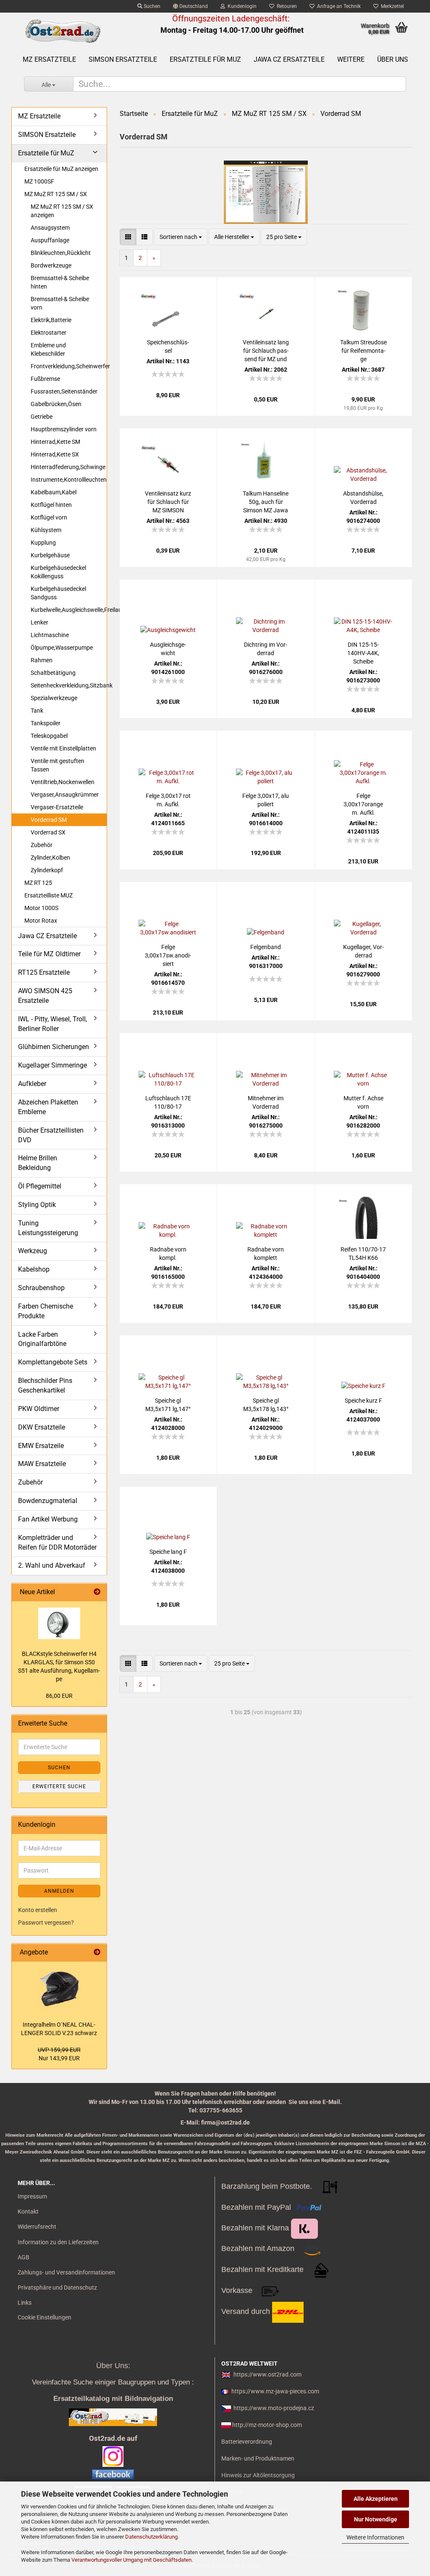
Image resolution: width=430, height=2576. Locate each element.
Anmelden (59, 1891)
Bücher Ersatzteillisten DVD (51, 1135)
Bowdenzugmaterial (48, 1501)
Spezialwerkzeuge (54, 698)
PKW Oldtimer (39, 1409)
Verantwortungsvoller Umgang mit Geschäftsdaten (131, 2560)
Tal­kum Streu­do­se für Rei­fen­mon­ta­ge (363, 351)
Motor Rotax (41, 921)
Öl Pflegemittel (40, 1186)
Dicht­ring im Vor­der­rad (266, 649)
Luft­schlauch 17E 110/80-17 (168, 1102)
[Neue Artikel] (97, 1592)
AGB (24, 2257)
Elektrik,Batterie (51, 320)
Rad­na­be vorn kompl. (168, 1254)
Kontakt (28, 2211)
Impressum (32, 2196)
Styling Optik (37, 1205)
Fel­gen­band (266, 947)
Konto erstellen (38, 1910)
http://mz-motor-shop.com (267, 2425)
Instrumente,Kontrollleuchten (69, 480)
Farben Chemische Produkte (46, 1311)
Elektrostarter (49, 333)
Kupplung (43, 543)
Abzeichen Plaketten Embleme (48, 1107)
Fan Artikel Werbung (48, 1519)
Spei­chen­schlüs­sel (168, 346)
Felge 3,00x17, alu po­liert (266, 800)
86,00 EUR (59, 1696)
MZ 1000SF (39, 181)
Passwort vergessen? (46, 1923)
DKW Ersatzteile (42, 1427)
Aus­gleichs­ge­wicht (168, 649)
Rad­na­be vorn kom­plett (266, 1254)
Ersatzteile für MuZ (205, 59)
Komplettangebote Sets (53, 1362)
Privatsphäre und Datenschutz (57, 2287)
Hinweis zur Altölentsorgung (258, 2475)
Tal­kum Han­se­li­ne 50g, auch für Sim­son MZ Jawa (266, 502)
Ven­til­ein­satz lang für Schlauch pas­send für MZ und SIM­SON (266, 351)
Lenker (39, 622)
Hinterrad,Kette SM (55, 442)
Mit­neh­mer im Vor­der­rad (266, 1102)
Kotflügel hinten (51, 505)
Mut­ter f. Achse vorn (363, 1102)
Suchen (151, 6)
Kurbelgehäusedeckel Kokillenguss (58, 572)
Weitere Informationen (375, 2537)
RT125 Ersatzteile (44, 972)
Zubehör (42, 845)
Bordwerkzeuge (51, 265)
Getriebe (42, 417)
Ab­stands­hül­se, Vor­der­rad (363, 498)
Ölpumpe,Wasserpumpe (62, 648)
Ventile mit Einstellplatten (63, 748)
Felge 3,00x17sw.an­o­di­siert (168, 955)
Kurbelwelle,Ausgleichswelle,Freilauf (69, 610)
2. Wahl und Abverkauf (52, 1565)
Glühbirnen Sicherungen (54, 1047)
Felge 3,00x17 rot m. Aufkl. (168, 800)
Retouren (286, 6)
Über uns (393, 59)
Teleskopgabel (49, 736)
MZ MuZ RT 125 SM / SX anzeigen (62, 211)
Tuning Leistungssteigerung (48, 1228)
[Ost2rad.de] (62, 31)
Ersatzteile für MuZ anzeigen (61, 169)
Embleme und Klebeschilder (48, 349)
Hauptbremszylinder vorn (64, 429)
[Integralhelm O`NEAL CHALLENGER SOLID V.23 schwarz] (59, 1989)
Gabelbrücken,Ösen (56, 404)
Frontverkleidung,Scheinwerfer (69, 366)
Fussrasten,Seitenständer (64, 391)
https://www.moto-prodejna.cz (274, 2408)
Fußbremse (45, 379)
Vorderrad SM (49, 820)
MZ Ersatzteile (49, 59)
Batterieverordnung (247, 2442)
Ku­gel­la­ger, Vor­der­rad (363, 951)
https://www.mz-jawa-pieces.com (275, 2391)
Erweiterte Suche (59, 1786)
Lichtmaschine (50, 635)
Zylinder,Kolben (50, 858)
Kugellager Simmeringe (52, 1065)
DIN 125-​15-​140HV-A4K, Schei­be (363, 653)
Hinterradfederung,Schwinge (68, 467)
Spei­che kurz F (363, 1401)
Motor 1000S (41, 908)
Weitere (351, 59)
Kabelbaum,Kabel (54, 492)
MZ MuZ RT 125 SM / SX (56, 194)
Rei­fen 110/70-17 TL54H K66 (363, 1254)
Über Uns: (113, 2366)
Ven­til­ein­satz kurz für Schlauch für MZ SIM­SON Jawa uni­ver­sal (168, 502)
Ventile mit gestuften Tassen (58, 765)
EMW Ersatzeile (41, 1446)
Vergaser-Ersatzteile (57, 807)
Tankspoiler (46, 723)
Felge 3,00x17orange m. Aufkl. (363, 804)
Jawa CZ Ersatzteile (289, 59)
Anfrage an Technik (338, 6)
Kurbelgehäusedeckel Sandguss (58, 593)
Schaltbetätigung (53, 673)
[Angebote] (97, 1953)
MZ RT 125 (38, 883)
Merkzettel (391, 6)
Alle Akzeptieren (376, 2499)
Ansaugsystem (50, 228)
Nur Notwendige (376, 2519)
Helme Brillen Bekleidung (38, 1163)
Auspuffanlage (50, 240)
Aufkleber (32, 1084)
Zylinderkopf (47, 870)
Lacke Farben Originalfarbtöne (42, 1339)
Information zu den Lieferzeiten (58, 2242)
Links (25, 2303)
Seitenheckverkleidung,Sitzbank (69, 685)
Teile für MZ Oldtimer (49, 954)
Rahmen (42, 660)
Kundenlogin (241, 6)
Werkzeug (33, 1251)
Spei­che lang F (168, 1552)
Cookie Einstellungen (45, 2317)
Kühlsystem (46, 530)
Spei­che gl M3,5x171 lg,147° (168, 1405)
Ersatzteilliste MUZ (49, 895)
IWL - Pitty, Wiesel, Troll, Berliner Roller (52, 1024)
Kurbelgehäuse (50, 555)
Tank (37, 711)
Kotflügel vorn (49, 517)
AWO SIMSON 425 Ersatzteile (45, 996)
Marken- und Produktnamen (258, 2458)
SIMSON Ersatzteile (123, 59)
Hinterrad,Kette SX (55, 454)
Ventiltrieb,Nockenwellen (63, 782)
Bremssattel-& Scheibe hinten (60, 282)
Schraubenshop (41, 1288)
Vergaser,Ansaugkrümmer (65, 795)
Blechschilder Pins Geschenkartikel (45, 1385)
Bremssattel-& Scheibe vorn (60, 303)
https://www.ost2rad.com (267, 2374)
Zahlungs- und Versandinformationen (66, 2272)
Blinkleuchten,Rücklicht (61, 253)
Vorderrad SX (48, 832)
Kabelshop (34, 1269)
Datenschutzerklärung (151, 2537)
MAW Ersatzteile (42, 1464)
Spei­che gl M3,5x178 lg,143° (266, 1405)
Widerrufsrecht (37, 2227)
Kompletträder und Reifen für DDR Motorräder (57, 1542)
